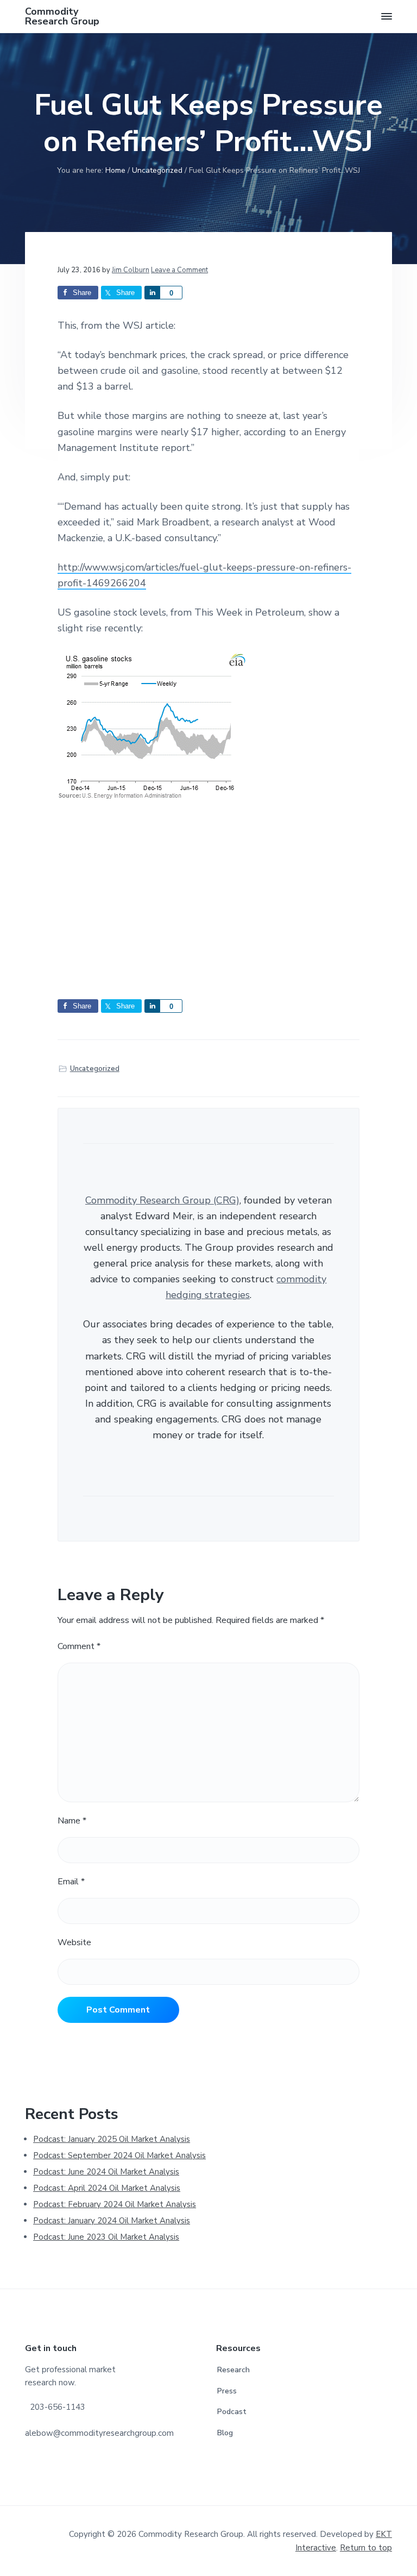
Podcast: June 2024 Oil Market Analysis (106, 2172)
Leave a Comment (179, 270)
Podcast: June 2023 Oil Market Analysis (106, 2237)
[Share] (152, 293)
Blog (225, 2433)
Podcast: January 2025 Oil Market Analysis (112, 2139)
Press (227, 2391)
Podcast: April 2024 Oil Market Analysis (107, 2188)
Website (74, 1942)
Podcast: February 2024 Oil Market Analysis (115, 2204)
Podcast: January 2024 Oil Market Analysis (112, 2221)
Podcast (232, 2412)
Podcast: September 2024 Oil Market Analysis (119, 2155)
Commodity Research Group (62, 16)
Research (233, 2370)
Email (71, 1882)
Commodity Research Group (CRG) (162, 1200)
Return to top (366, 2548)
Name (72, 1821)
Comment (79, 1646)
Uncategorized (95, 1069)
